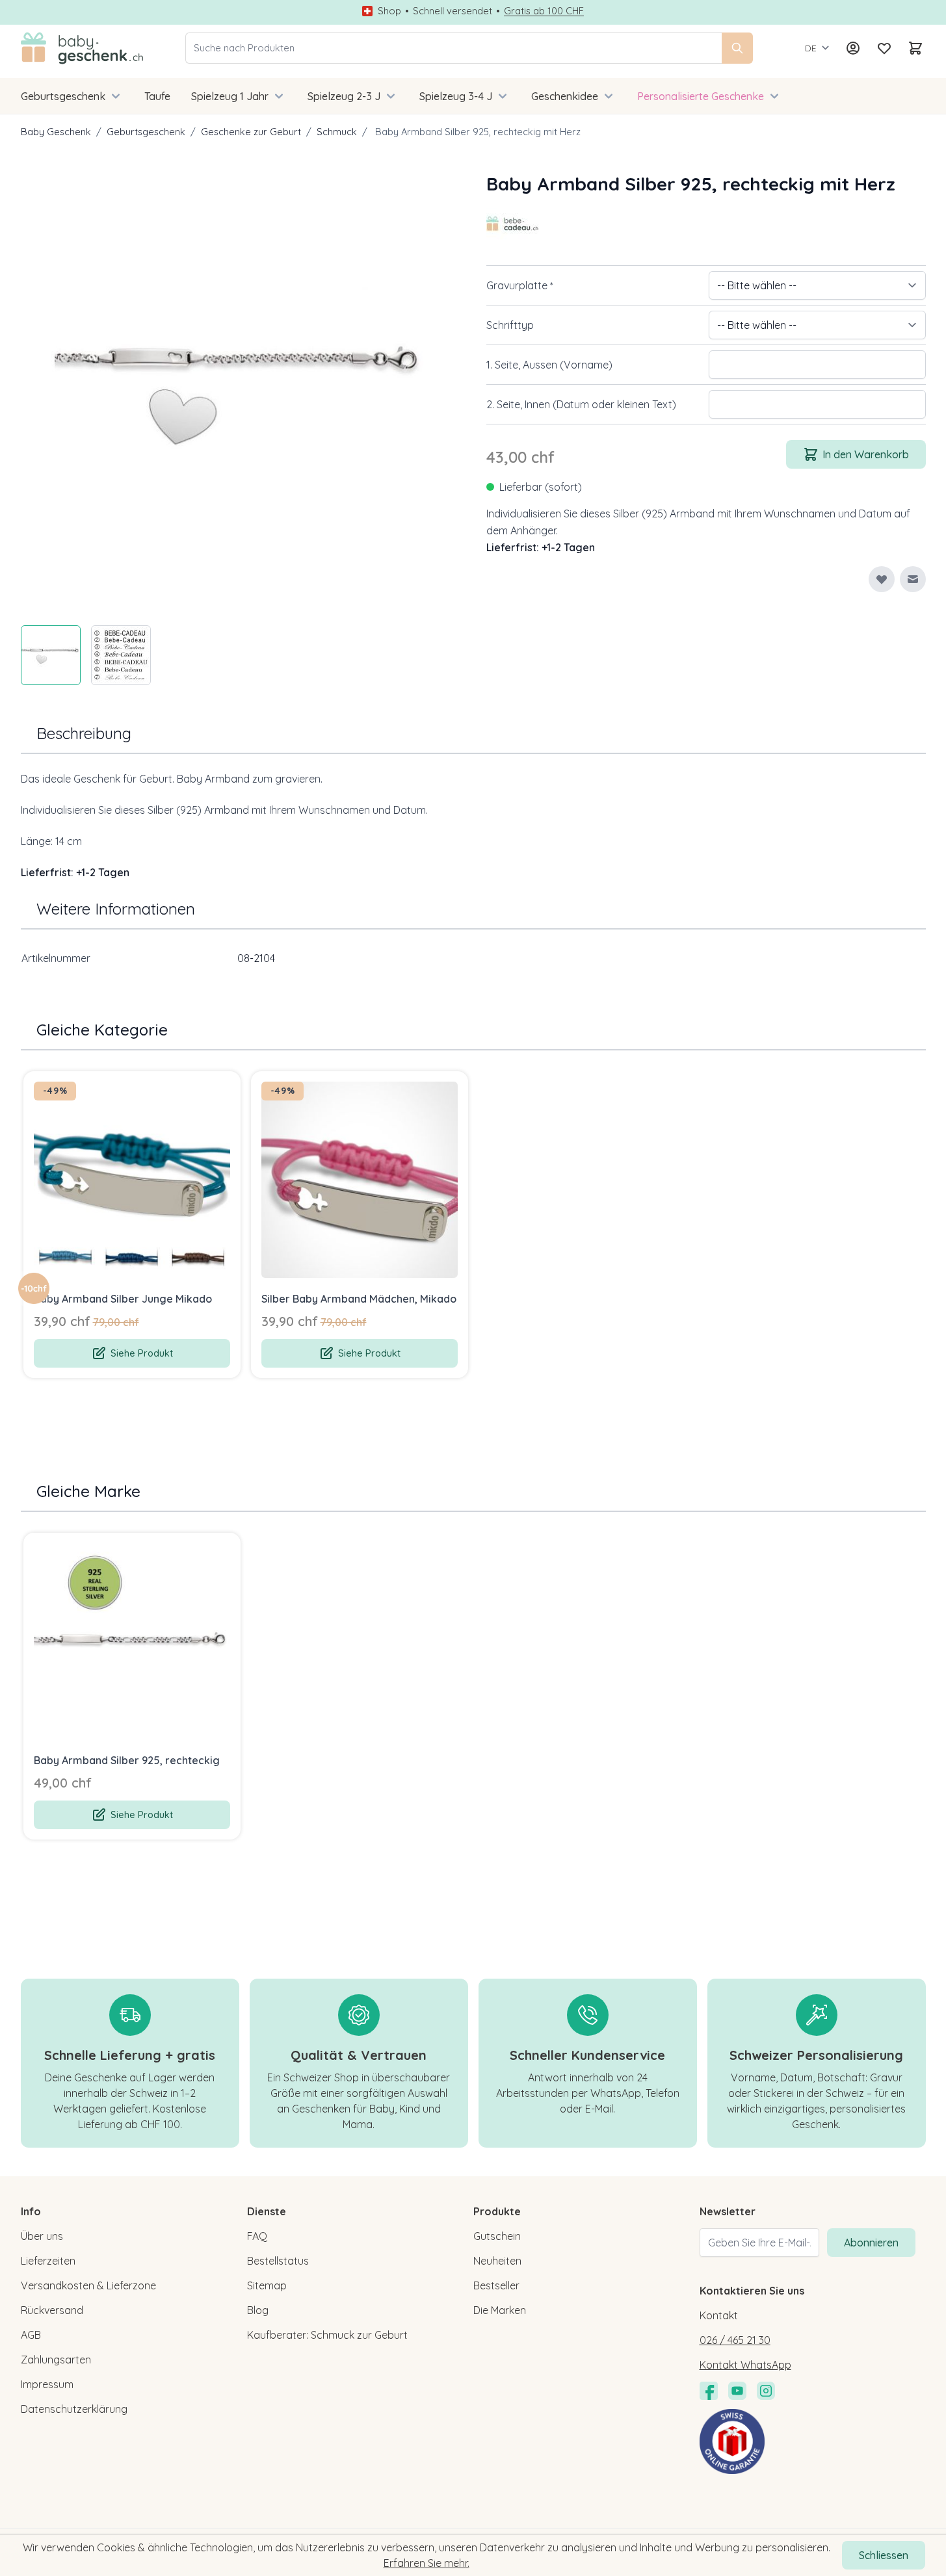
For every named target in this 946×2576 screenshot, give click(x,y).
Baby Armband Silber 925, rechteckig (127, 1760)
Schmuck (337, 132)
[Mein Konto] (853, 48)
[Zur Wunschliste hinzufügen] (882, 579)
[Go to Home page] (82, 48)
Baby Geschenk (56, 132)
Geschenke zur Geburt (251, 132)
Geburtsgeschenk (63, 96)
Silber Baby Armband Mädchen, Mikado (359, 1299)
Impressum (47, 2384)
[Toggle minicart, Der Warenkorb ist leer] (915, 48)
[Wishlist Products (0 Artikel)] (884, 48)
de (811, 48)
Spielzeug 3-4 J (456, 96)
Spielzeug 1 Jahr (230, 96)
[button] (512, 224)
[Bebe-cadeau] (512, 224)
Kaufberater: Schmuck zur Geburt (327, 2335)
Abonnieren (871, 2243)
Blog (258, 2310)
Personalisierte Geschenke (701, 96)
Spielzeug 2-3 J (344, 96)
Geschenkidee (565, 96)
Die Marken (500, 2310)
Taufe (157, 96)
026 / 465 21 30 (735, 2340)
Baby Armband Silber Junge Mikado (123, 1299)
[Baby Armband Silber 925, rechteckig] (132, 1641)
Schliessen (884, 2555)
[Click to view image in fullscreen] (241, 390)
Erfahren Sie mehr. (427, 2563)
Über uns (42, 2236)
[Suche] (737, 48)
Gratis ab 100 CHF (544, 11)
